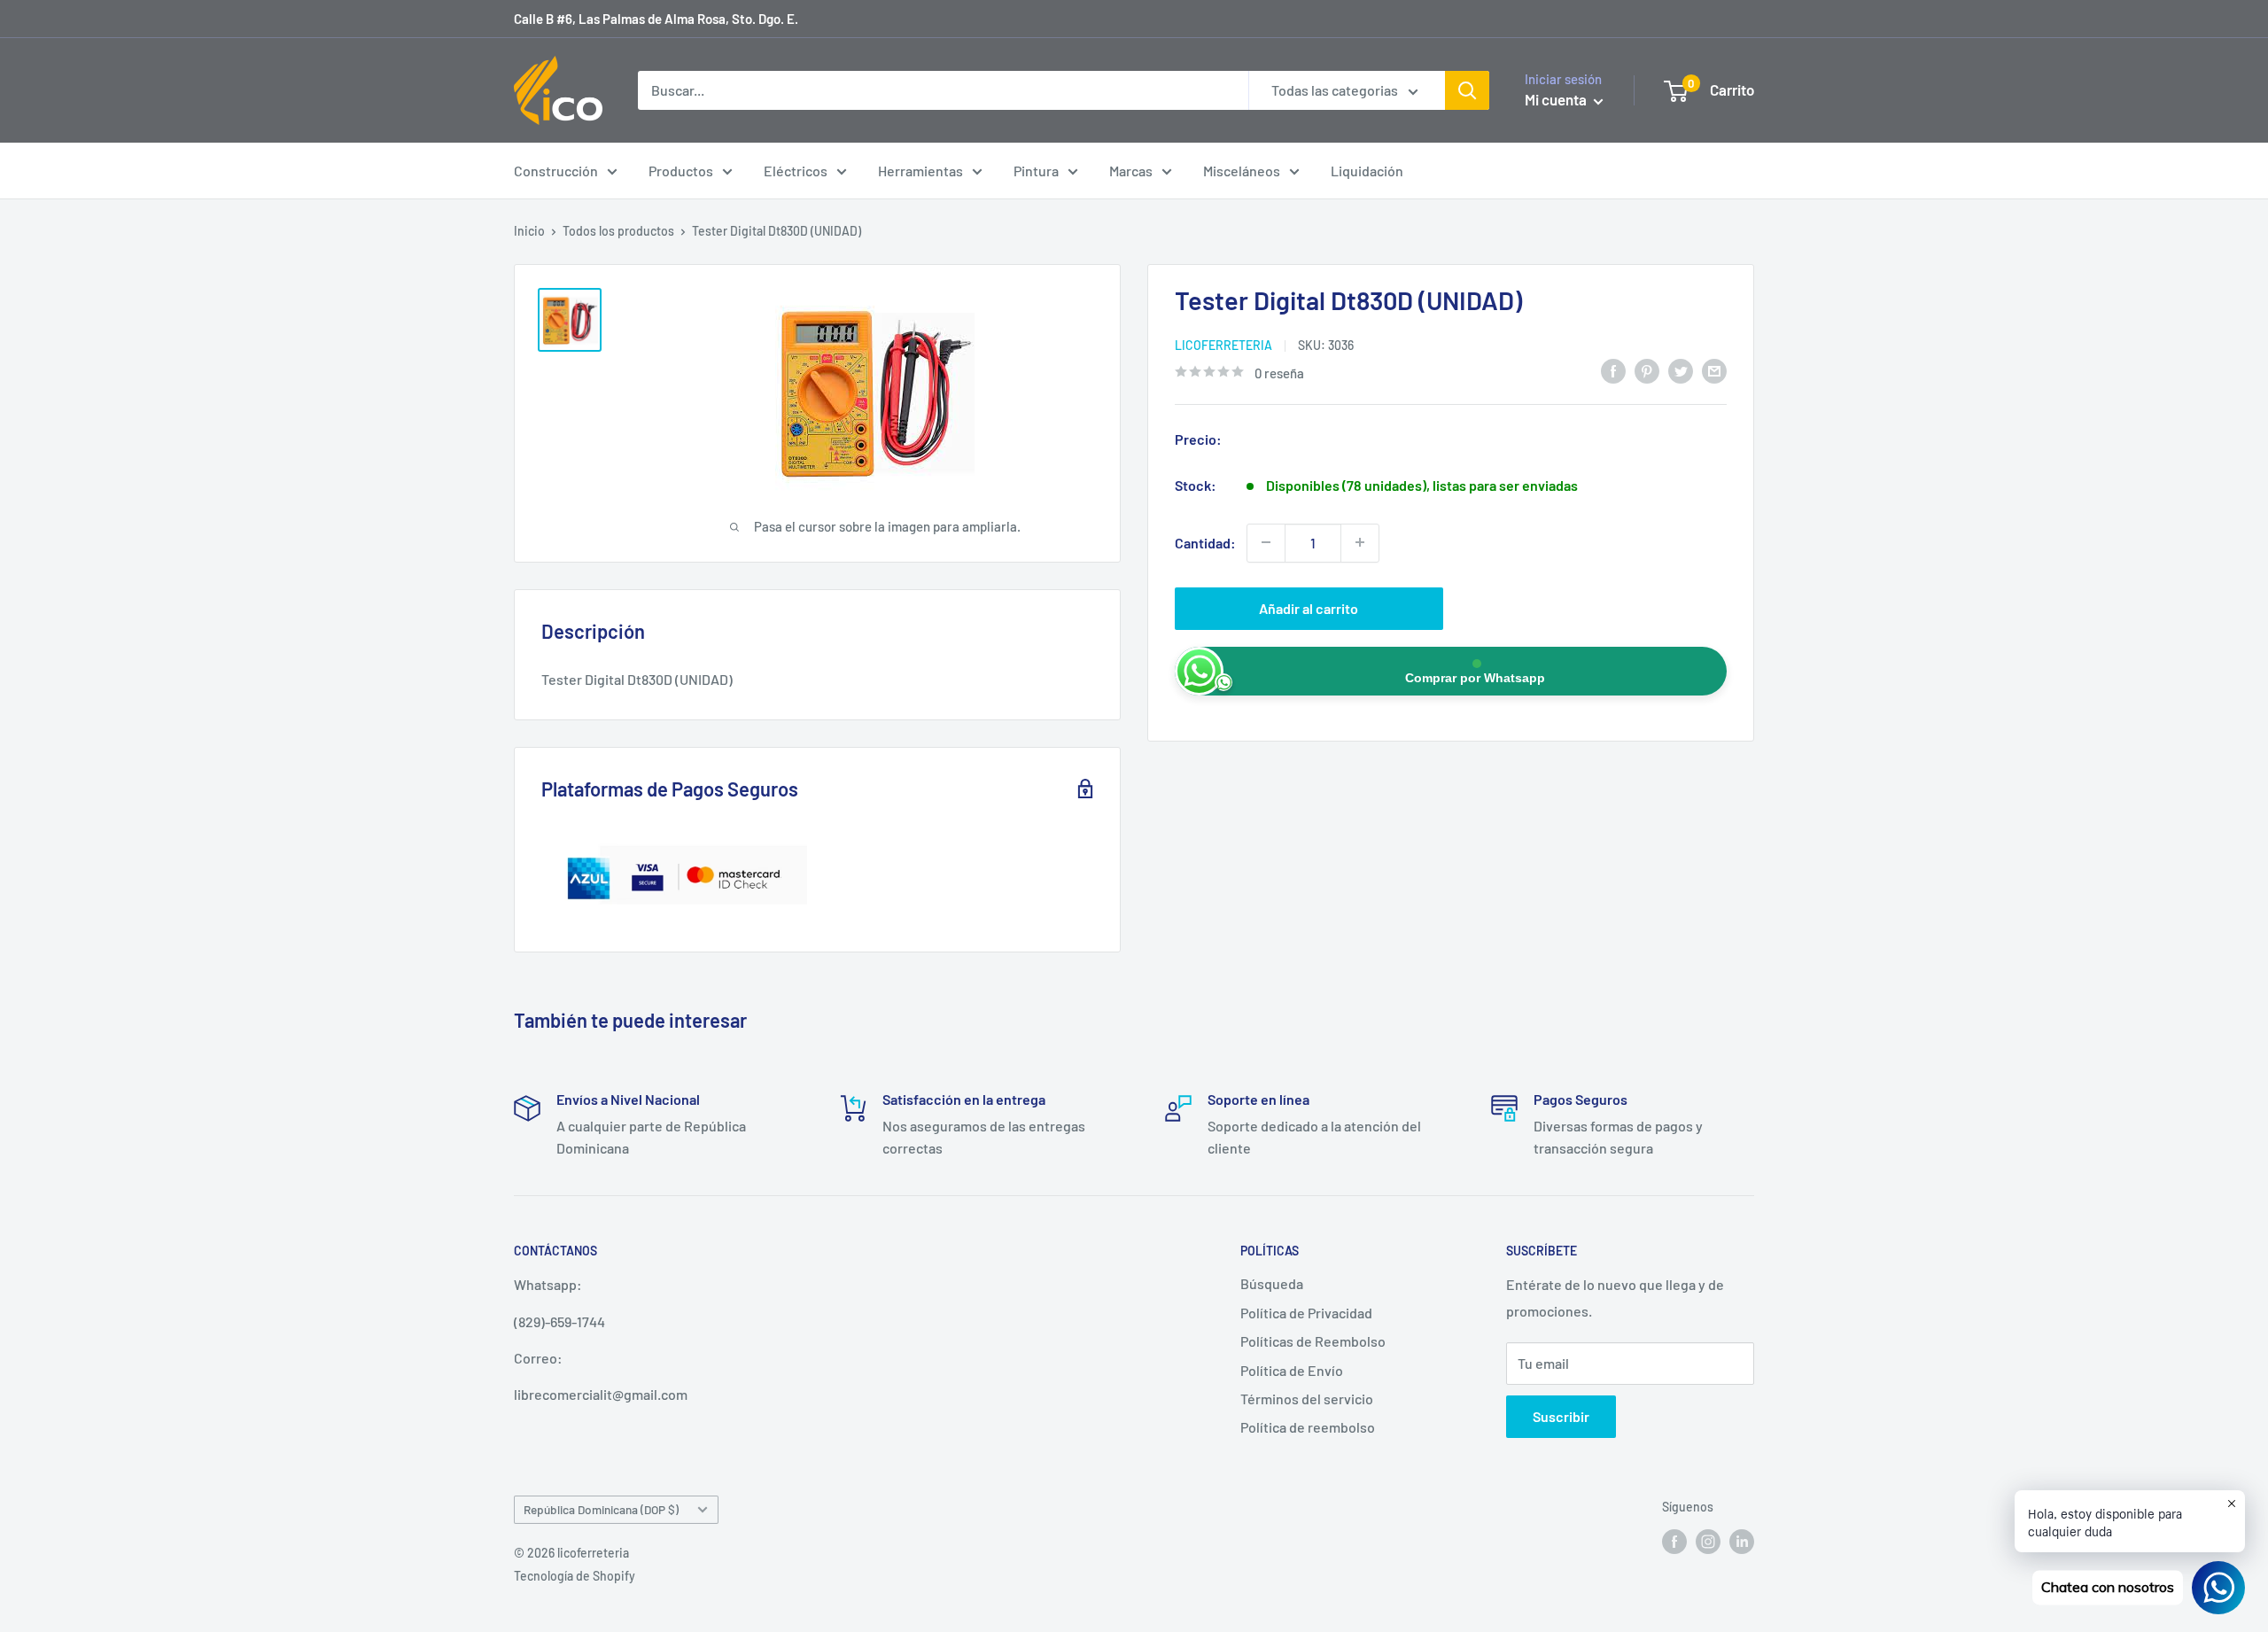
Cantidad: (1205, 542)
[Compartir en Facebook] (1613, 370)
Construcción (556, 171)
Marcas (1131, 171)
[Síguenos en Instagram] (1708, 1541)
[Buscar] (1467, 90)
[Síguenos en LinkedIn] (1742, 1541)
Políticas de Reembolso (1313, 1341)
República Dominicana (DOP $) (601, 1509)
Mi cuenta (1557, 99)
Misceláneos (1242, 171)
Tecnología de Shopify (575, 1576)
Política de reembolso (1308, 1427)
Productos (681, 171)
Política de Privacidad (1306, 1313)
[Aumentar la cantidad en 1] (1360, 542)
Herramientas (920, 171)
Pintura (1036, 171)
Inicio (529, 231)
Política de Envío (1292, 1370)
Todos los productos (618, 231)
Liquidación (1367, 171)
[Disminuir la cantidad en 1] (1266, 542)
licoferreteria (1223, 344)
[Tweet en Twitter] (1681, 370)
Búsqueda (1272, 1283)
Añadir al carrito (1309, 607)
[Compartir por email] (1714, 370)
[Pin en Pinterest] (1647, 370)
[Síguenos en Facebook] (1674, 1541)
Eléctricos (796, 171)
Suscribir (1561, 1416)
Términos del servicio (1307, 1399)
